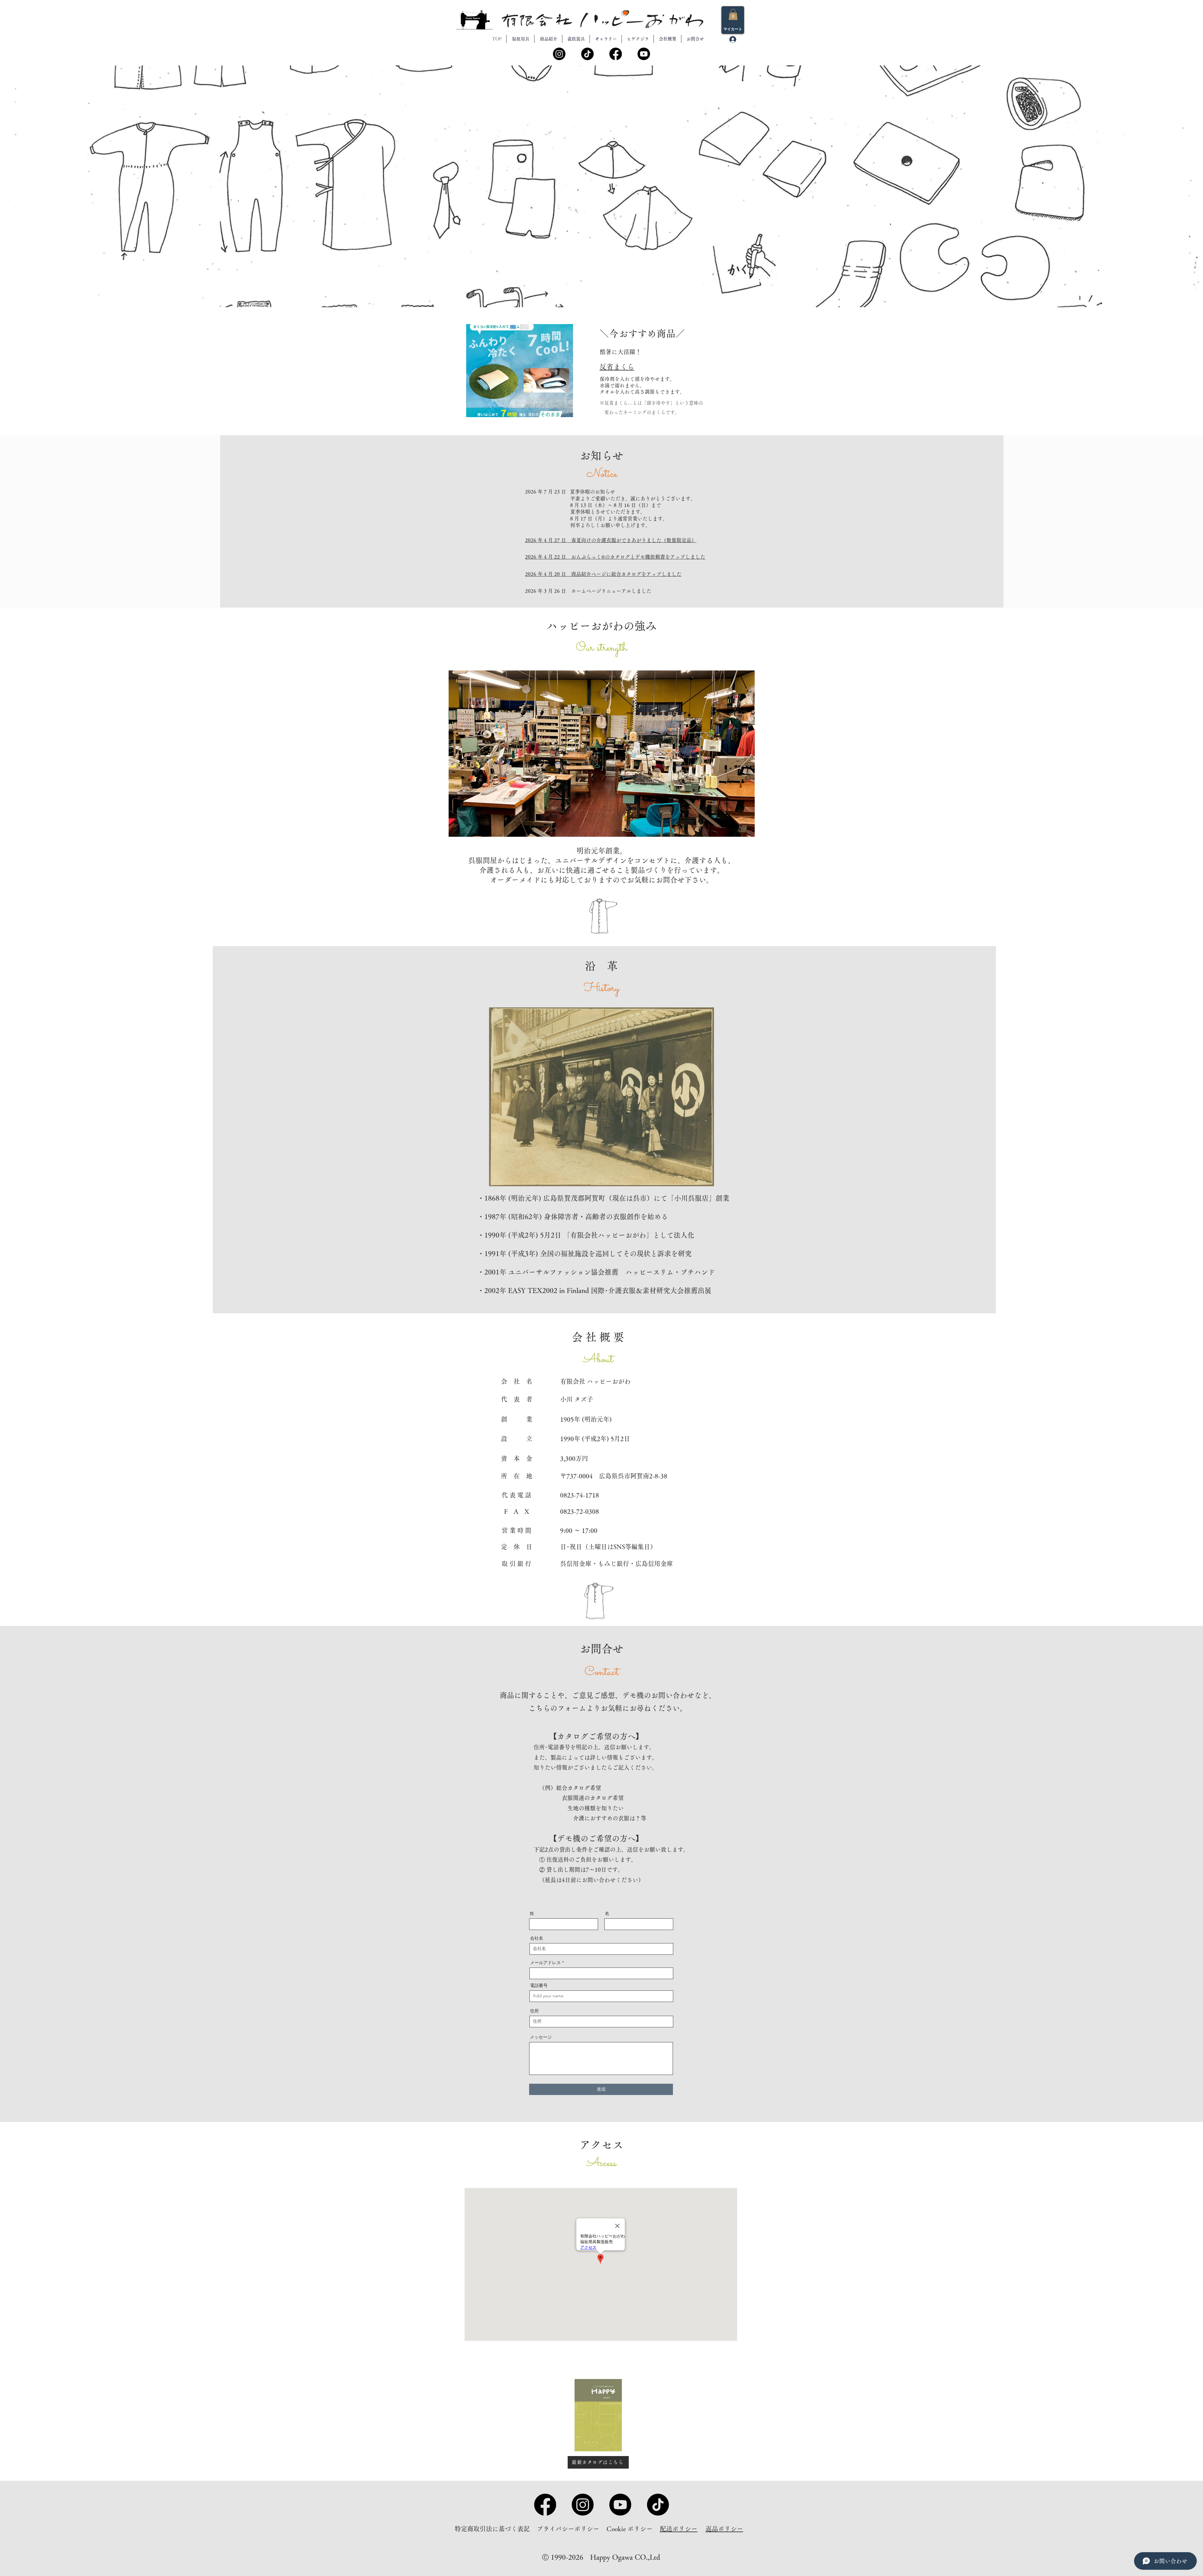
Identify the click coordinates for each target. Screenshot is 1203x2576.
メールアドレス (545, 1963)
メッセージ (541, 2037)
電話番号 (539, 1985)
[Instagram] (560, 54)
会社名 (537, 1938)
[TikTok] (588, 54)
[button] (733, 14)
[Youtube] (643, 54)
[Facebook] (616, 54)
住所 (534, 2011)
